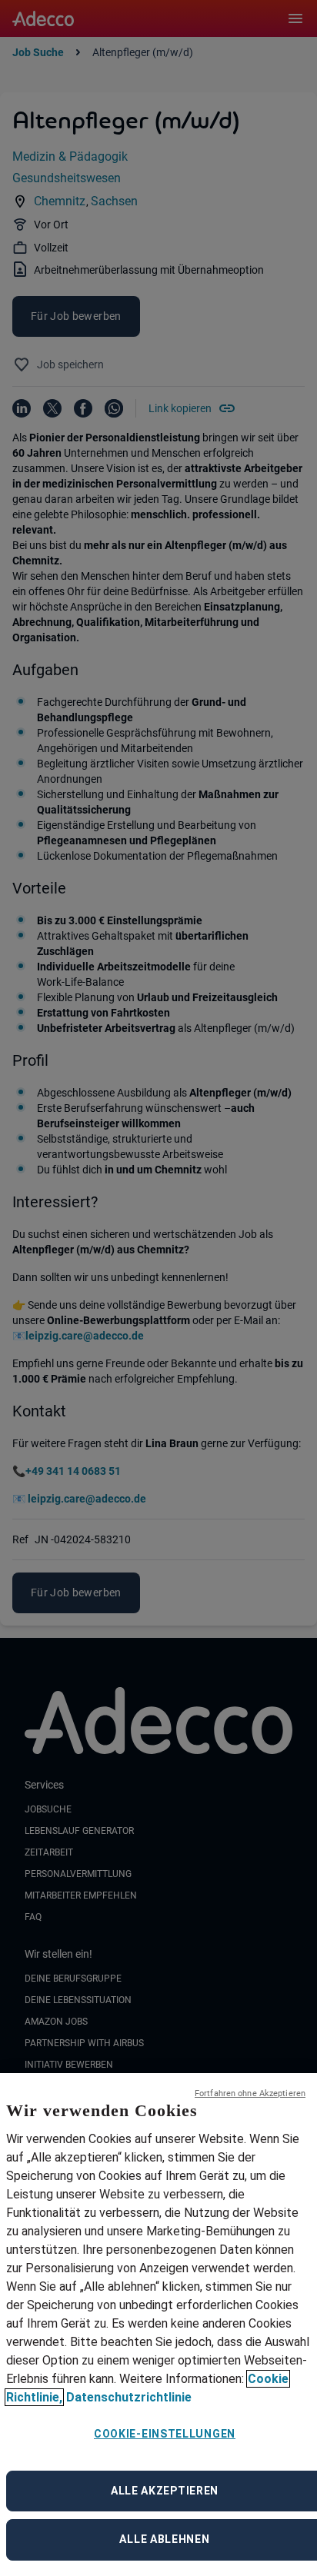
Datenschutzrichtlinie (129, 2397)
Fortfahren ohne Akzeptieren (250, 2093)
